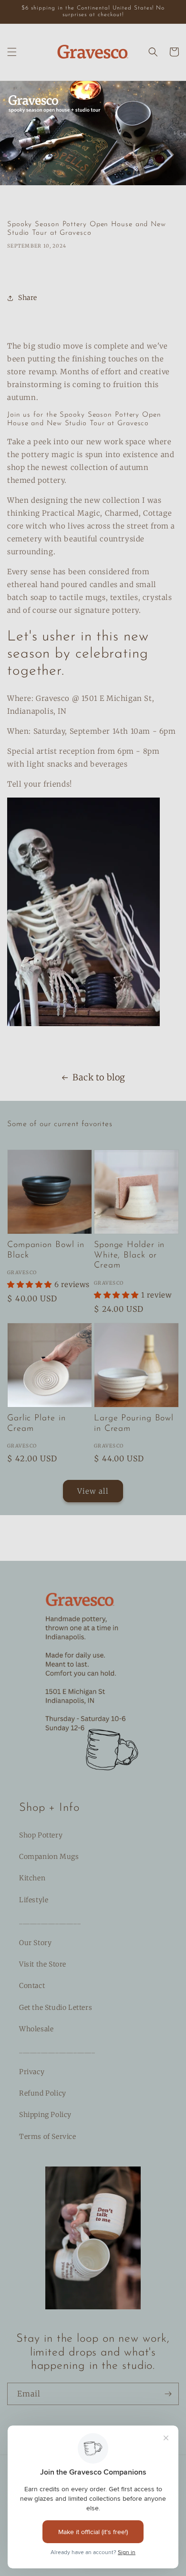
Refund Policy (43, 2093)
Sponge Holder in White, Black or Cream (129, 1255)
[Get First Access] (168, 2394)
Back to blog (99, 1077)
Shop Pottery (41, 1835)
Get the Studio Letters (56, 2007)
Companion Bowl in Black (46, 1250)
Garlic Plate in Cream (36, 1424)
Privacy (32, 2072)
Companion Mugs (49, 1857)
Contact (32, 1986)
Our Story (35, 1943)
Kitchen (32, 1878)
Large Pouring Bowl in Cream (134, 1424)
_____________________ (57, 2050)
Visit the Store (43, 1964)
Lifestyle (34, 1900)
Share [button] (28, 298)
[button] (12, 52)
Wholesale (36, 2029)
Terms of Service (48, 2137)
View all (93, 1491)
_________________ (50, 1921)
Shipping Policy (45, 2115)
